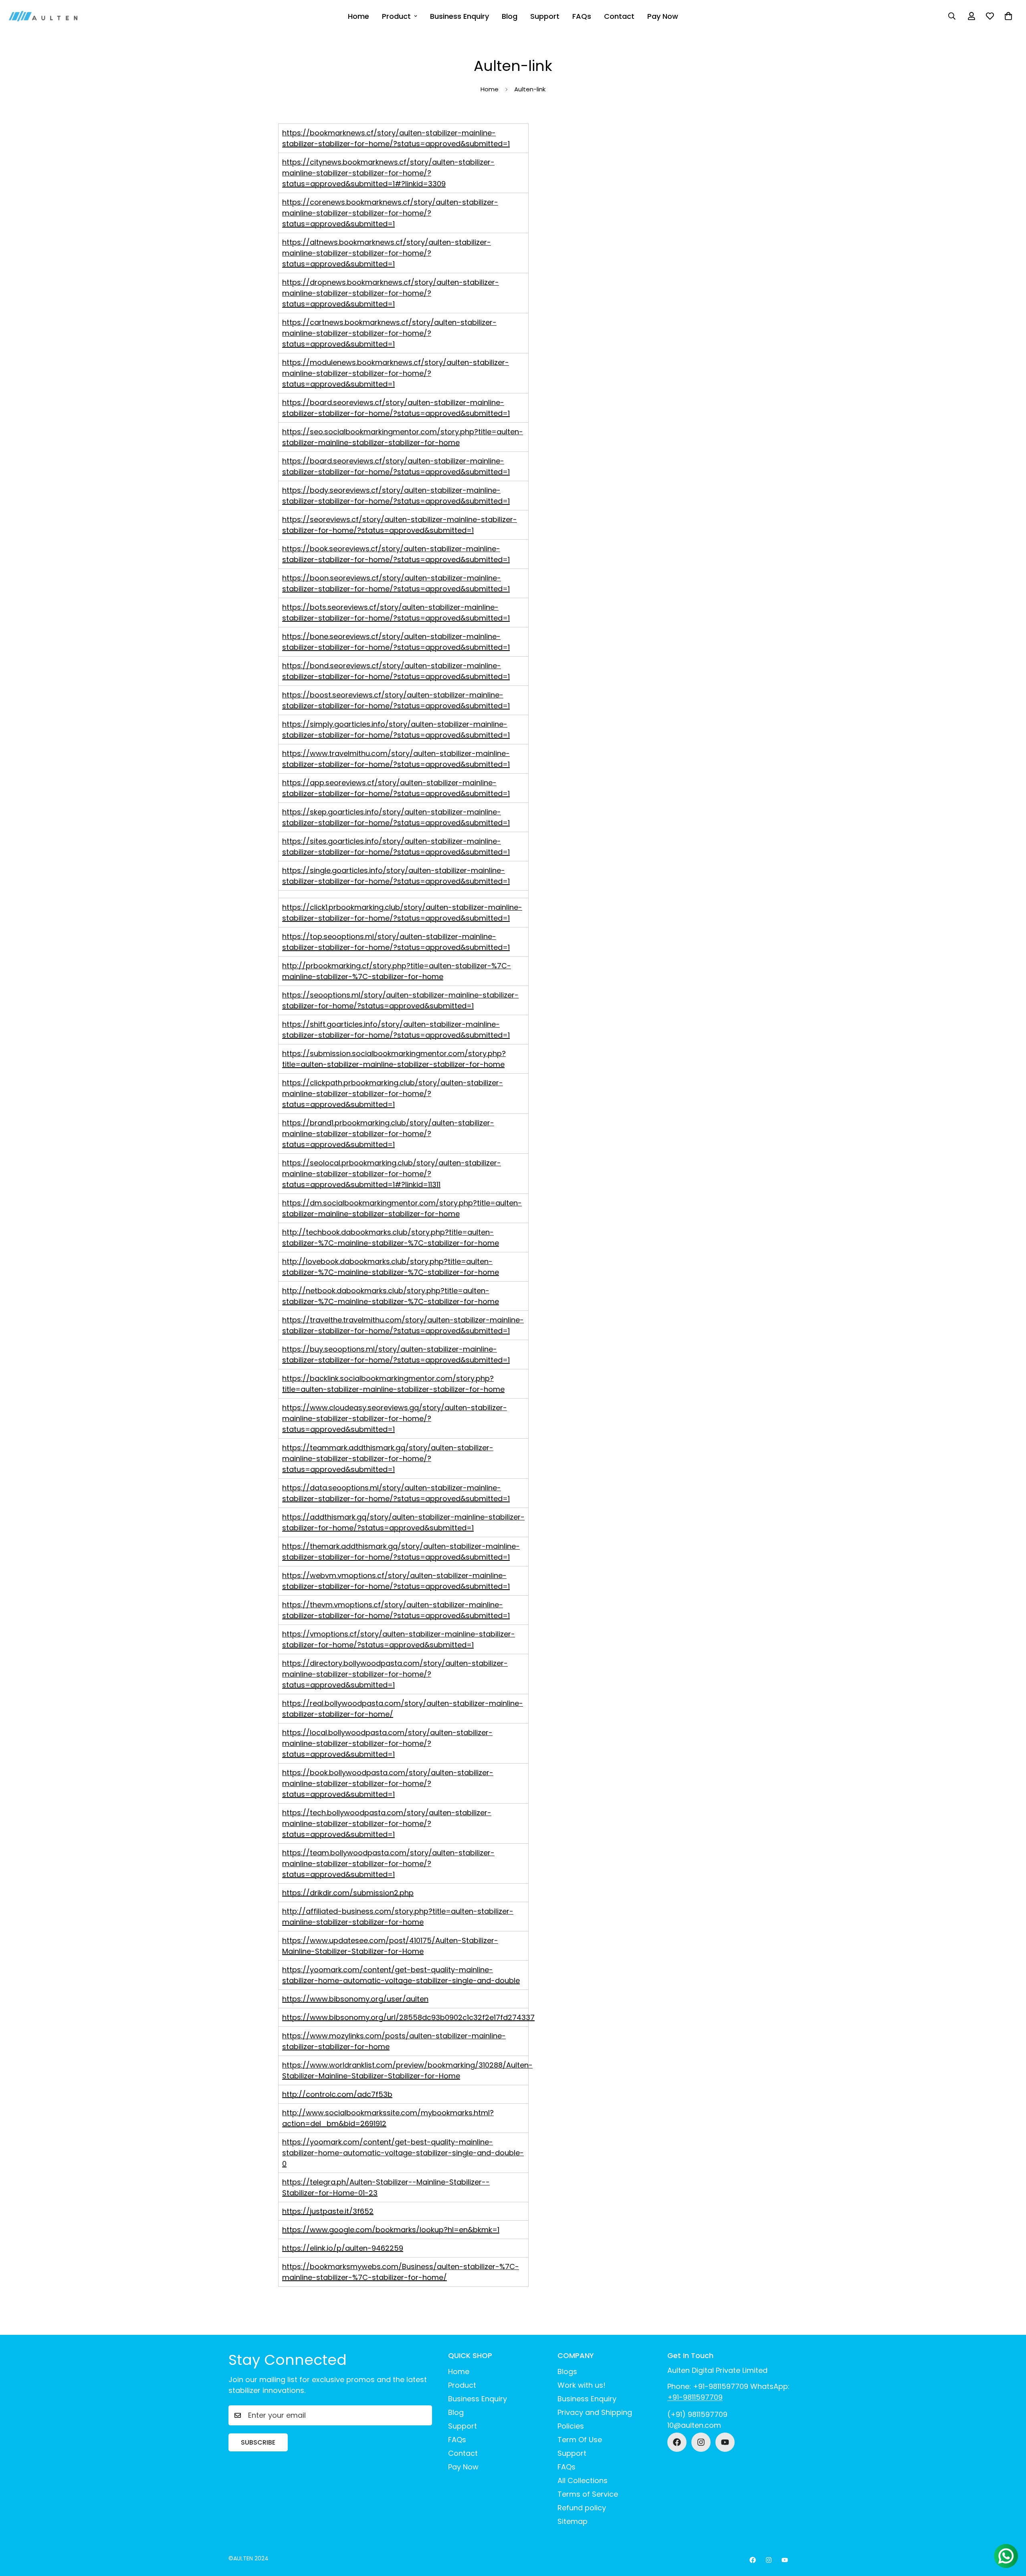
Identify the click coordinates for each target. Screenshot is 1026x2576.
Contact (619, 16)
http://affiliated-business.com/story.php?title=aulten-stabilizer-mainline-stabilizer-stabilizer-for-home (398, 1917)
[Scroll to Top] (1010, 2532)
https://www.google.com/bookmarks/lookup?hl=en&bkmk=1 (391, 2230)
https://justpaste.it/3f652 (328, 2211)
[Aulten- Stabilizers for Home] (43, 16)
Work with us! (582, 2385)
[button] (1008, 16)
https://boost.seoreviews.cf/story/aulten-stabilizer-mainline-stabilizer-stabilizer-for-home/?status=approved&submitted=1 (396, 700)
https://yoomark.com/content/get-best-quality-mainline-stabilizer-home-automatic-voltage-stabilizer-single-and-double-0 (403, 2153)
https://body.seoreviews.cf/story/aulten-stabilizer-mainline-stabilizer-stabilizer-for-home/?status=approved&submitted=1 (396, 496)
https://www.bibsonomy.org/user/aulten (355, 1999)
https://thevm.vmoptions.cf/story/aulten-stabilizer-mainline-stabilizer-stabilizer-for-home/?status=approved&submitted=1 (396, 1610)
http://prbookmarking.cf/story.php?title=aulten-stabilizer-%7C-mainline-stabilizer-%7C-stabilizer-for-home (397, 971)
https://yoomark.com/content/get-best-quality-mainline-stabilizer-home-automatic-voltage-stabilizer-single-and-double (401, 1975)
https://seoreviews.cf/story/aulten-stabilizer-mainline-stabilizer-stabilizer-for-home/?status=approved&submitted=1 (400, 525)
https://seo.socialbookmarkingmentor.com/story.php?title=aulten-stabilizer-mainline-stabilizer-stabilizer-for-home (403, 437)
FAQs (582, 16)
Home (358, 16)
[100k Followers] (701, 2442)
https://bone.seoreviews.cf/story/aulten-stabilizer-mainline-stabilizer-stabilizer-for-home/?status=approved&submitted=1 (396, 642)
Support (545, 16)
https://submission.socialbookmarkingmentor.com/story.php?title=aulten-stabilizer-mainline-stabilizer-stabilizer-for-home (394, 1059)
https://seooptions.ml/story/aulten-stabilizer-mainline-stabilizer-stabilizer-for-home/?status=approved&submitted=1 (400, 1000)
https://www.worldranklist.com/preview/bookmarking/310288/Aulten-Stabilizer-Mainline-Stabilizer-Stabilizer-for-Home (407, 2070)
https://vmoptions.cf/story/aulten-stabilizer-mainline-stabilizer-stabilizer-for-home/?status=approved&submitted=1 (399, 1639)
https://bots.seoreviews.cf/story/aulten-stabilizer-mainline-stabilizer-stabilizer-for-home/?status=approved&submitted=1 (396, 613)
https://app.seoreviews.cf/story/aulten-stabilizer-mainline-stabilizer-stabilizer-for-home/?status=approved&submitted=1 (396, 788)
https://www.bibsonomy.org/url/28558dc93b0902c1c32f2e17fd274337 (408, 2017)
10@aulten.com (694, 2425)
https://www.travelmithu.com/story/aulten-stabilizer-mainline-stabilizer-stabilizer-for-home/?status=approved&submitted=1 (396, 759)
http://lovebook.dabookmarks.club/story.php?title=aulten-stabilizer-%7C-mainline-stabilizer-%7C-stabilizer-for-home (391, 1267)
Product (396, 16)
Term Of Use (580, 2440)
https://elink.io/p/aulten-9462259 (343, 2248)
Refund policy (582, 2508)
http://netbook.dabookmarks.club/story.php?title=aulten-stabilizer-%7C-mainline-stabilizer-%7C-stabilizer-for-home (391, 1296)
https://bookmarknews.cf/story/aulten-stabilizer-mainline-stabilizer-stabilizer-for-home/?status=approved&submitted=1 (396, 138)
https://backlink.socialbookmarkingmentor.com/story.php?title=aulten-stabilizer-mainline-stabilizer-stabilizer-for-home (393, 1384)
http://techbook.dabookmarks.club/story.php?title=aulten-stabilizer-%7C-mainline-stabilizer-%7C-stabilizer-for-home (391, 1238)
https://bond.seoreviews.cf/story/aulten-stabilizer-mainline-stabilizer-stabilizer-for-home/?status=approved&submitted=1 (396, 671)
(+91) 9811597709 (697, 2414)
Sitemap (573, 2521)
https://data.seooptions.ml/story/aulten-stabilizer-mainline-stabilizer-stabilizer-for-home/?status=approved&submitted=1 (396, 1493)
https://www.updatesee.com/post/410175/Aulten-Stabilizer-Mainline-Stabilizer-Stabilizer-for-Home (390, 1946)
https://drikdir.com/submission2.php (348, 1893)
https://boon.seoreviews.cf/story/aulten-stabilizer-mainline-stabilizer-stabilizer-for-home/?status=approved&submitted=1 (396, 583)
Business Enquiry (459, 16)
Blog (510, 16)
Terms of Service (588, 2494)
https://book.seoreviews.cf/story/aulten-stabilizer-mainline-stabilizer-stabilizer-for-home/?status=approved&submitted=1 (396, 554)
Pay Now (663, 16)
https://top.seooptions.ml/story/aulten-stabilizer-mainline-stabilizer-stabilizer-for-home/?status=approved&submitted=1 (396, 942)
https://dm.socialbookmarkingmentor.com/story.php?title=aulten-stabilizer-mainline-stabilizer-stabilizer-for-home (402, 1208)
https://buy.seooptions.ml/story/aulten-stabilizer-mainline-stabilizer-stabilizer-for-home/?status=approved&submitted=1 (396, 1355)
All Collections (583, 2480)
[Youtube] (725, 2442)
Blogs (567, 2371)
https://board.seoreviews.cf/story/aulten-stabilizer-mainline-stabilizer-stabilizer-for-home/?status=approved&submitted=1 (396, 408)
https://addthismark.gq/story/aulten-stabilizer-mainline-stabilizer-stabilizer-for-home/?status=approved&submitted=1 (403, 1522)
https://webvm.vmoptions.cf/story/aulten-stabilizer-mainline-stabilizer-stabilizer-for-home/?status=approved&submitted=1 (396, 1581)
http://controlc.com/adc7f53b (337, 2094)
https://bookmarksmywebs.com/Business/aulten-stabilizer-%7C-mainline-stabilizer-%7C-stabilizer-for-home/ (401, 2272)
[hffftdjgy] (677, 2442)
